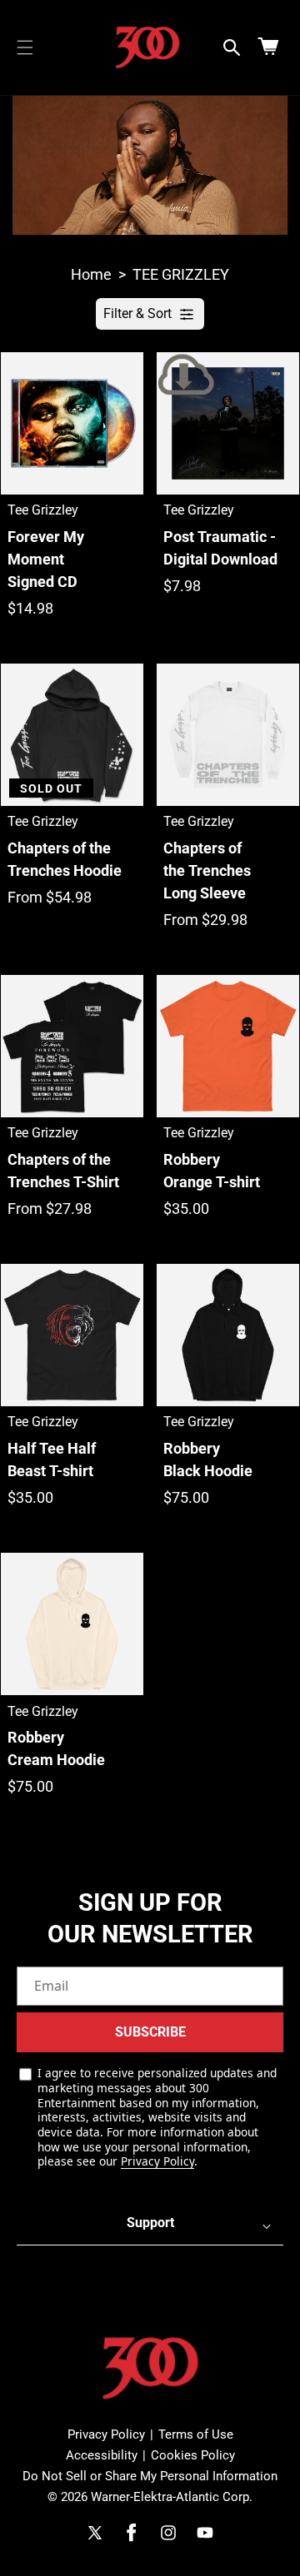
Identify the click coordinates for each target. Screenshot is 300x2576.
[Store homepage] (150, 2368)
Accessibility (102, 2455)
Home (91, 274)
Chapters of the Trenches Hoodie (65, 859)
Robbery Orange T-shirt (212, 1171)
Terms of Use (196, 2434)
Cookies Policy (193, 2455)
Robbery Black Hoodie (208, 1460)
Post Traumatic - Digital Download (220, 548)
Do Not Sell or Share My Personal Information (150, 2476)
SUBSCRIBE (150, 2032)
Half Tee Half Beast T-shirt (52, 1460)
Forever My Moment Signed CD (46, 559)
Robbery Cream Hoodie (56, 1748)
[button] (25, 47)
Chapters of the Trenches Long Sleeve (207, 870)
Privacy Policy (157, 2161)
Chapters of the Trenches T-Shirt (63, 1171)
